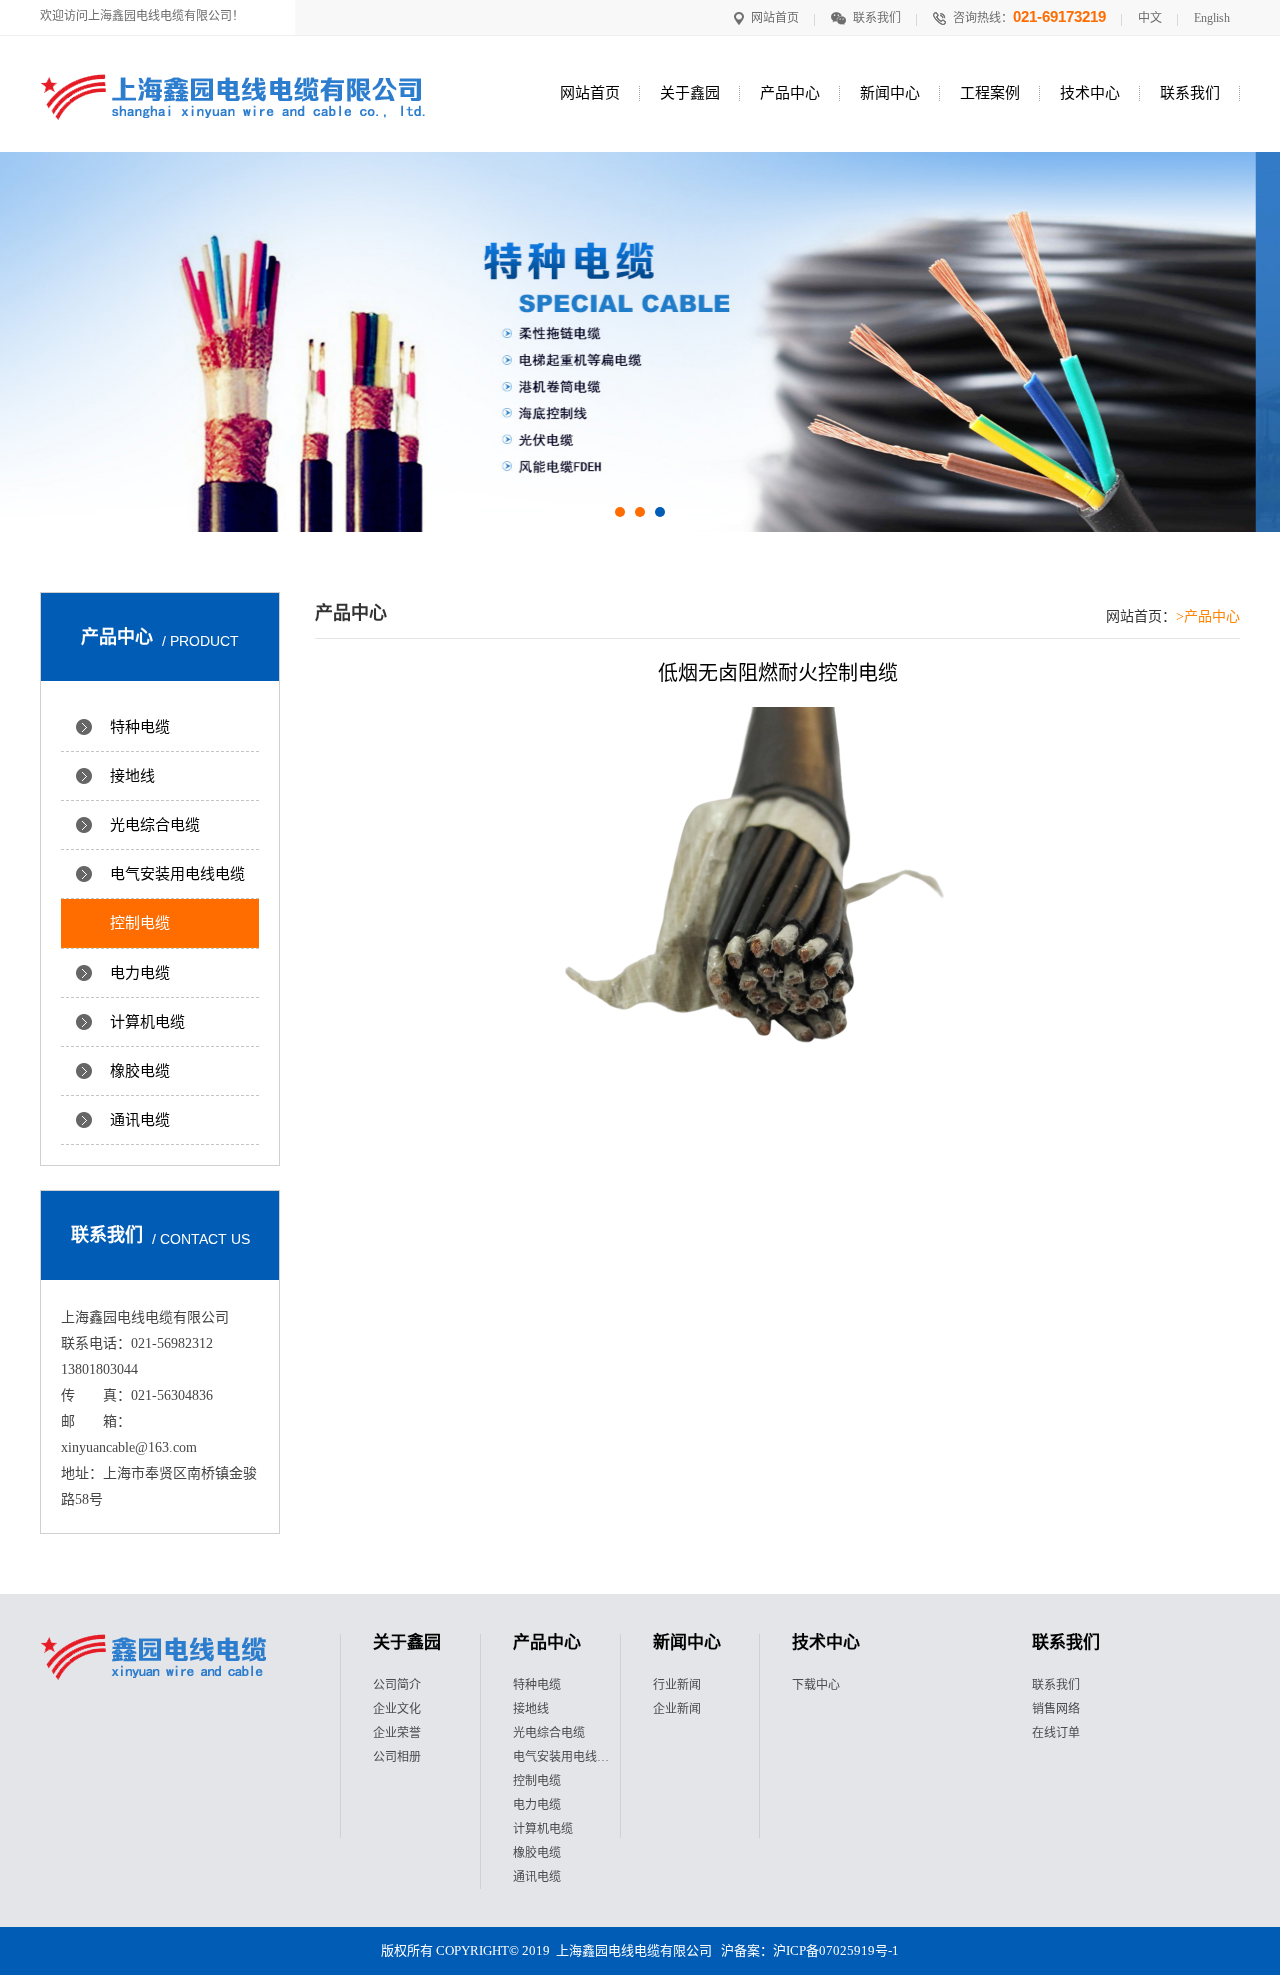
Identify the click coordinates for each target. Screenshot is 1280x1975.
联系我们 (877, 18)
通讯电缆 (140, 1120)
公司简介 (397, 1685)
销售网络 (1056, 1709)
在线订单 (1056, 1733)
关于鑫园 (690, 93)
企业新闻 (677, 1709)
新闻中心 (890, 93)
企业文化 (397, 1709)
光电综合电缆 (155, 825)
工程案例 (990, 93)
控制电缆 (140, 923)
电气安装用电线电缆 (177, 874)
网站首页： (1141, 616)
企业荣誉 (397, 1733)
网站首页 (775, 18)
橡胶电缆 (140, 1071)
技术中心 (1090, 93)
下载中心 (816, 1685)
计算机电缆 (147, 1022)
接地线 (132, 776)
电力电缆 (140, 973)
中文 (1150, 18)
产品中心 (790, 93)
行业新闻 (677, 1685)
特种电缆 (140, 727)
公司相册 (397, 1757)
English (1212, 18)
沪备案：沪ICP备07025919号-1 (810, 1950)
